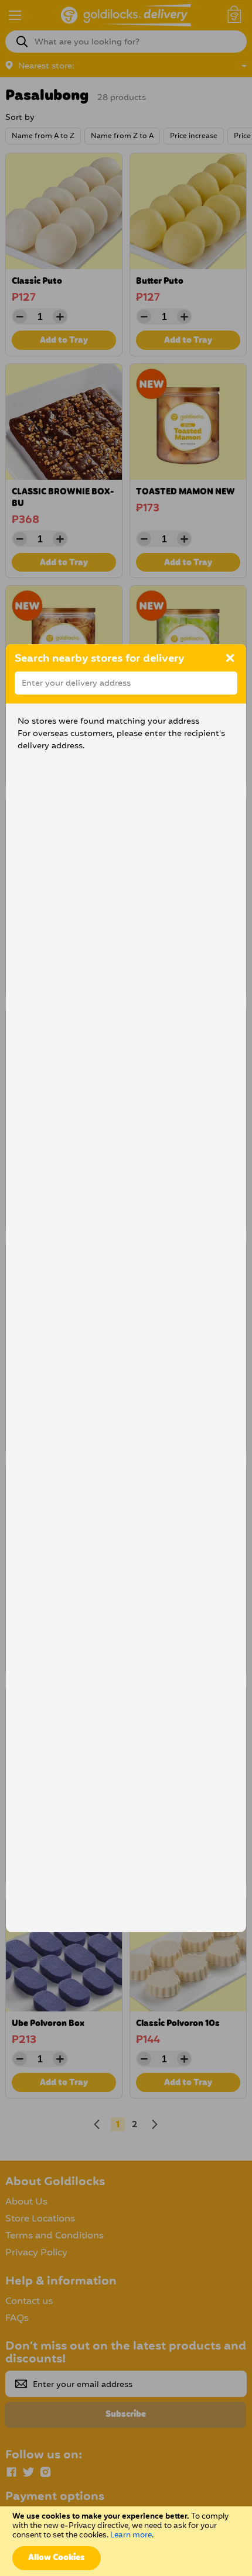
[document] (126, 2541)
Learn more (131, 2535)
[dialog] (126, 1288)
